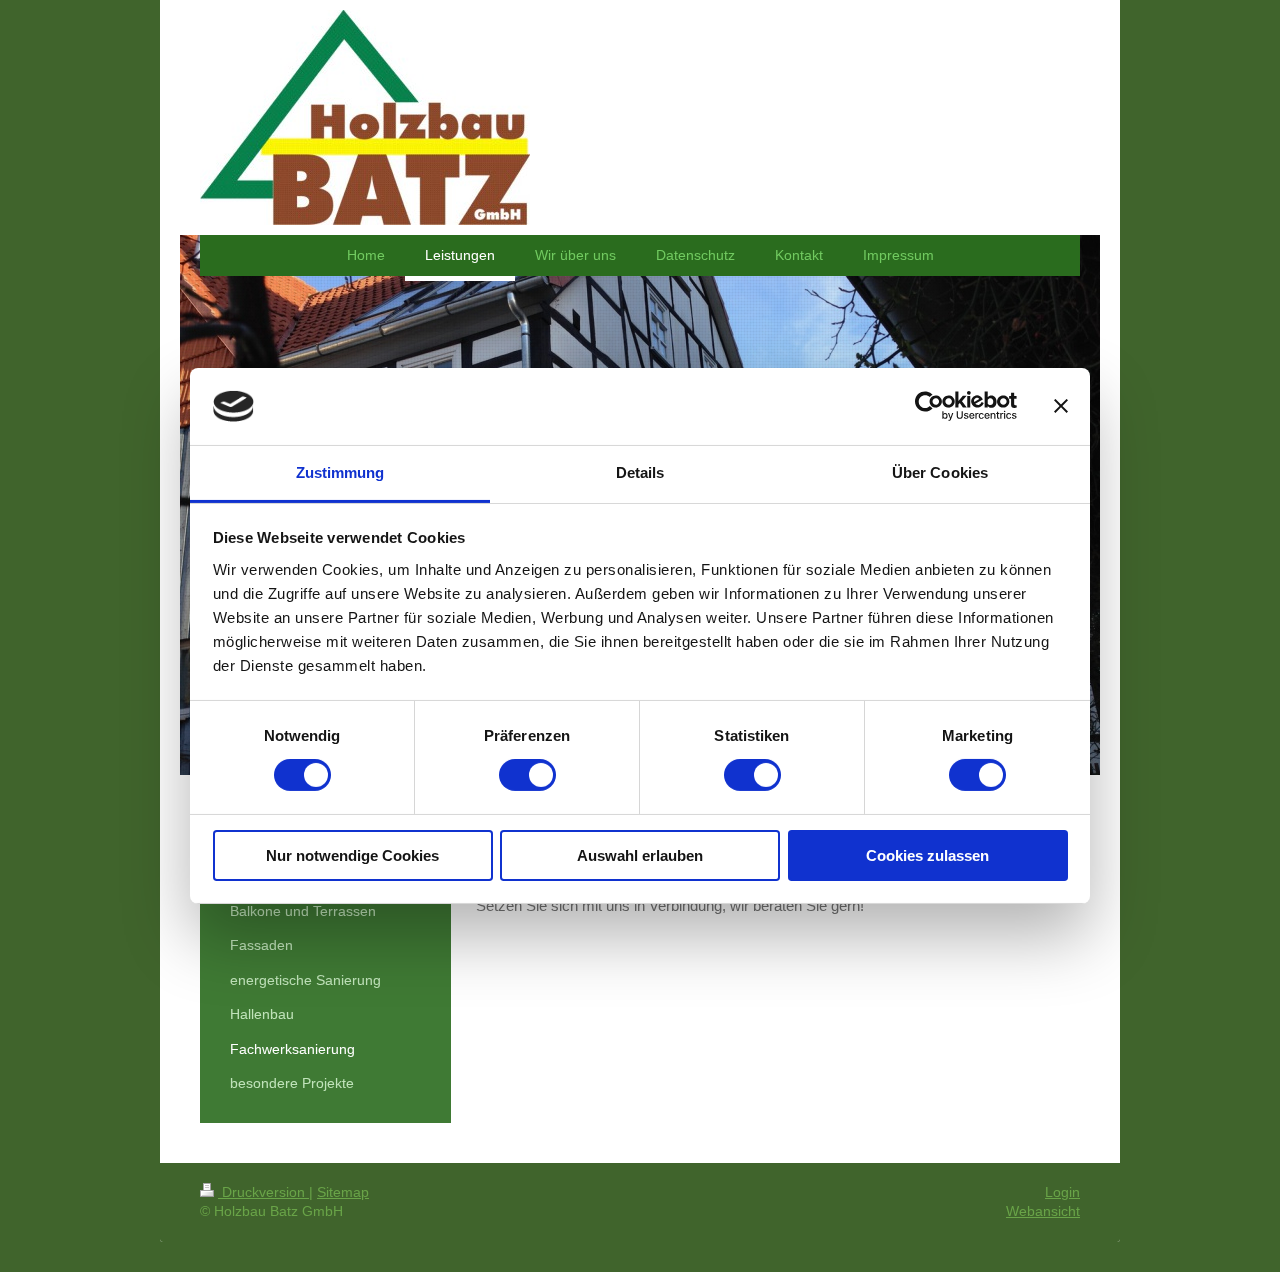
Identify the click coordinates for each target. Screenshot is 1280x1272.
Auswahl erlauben (640, 855)
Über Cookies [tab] (940, 472)
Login (1062, 1192)
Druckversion (263, 1192)
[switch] (527, 775)
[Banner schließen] (1061, 406)
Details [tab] (640, 472)
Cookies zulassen (927, 855)
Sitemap (343, 1192)
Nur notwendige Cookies (352, 855)
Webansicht (1043, 1211)
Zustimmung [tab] (340, 472)
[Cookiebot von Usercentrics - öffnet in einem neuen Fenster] (929, 406)
